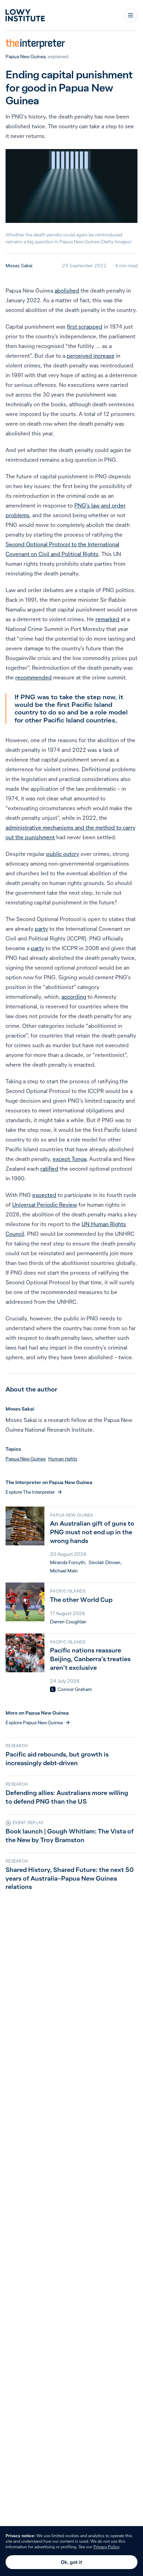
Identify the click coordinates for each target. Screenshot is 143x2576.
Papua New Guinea (26, 57)
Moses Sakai (19, 266)
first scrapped (85, 327)
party (41, 929)
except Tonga (70, 1159)
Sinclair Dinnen (104, 1562)
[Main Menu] (131, 15)
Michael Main (64, 1571)
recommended (33, 677)
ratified (49, 1169)
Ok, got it (71, 2562)
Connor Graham (75, 1689)
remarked (107, 619)
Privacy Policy (106, 2547)
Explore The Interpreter (30, 1492)
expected (44, 1195)
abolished (67, 290)
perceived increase (91, 356)
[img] (53, 1689)
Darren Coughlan (68, 1622)
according (74, 997)
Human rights (63, 1459)
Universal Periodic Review (45, 1205)
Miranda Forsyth (68, 1562)
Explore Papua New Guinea (34, 1723)
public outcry (63, 854)
